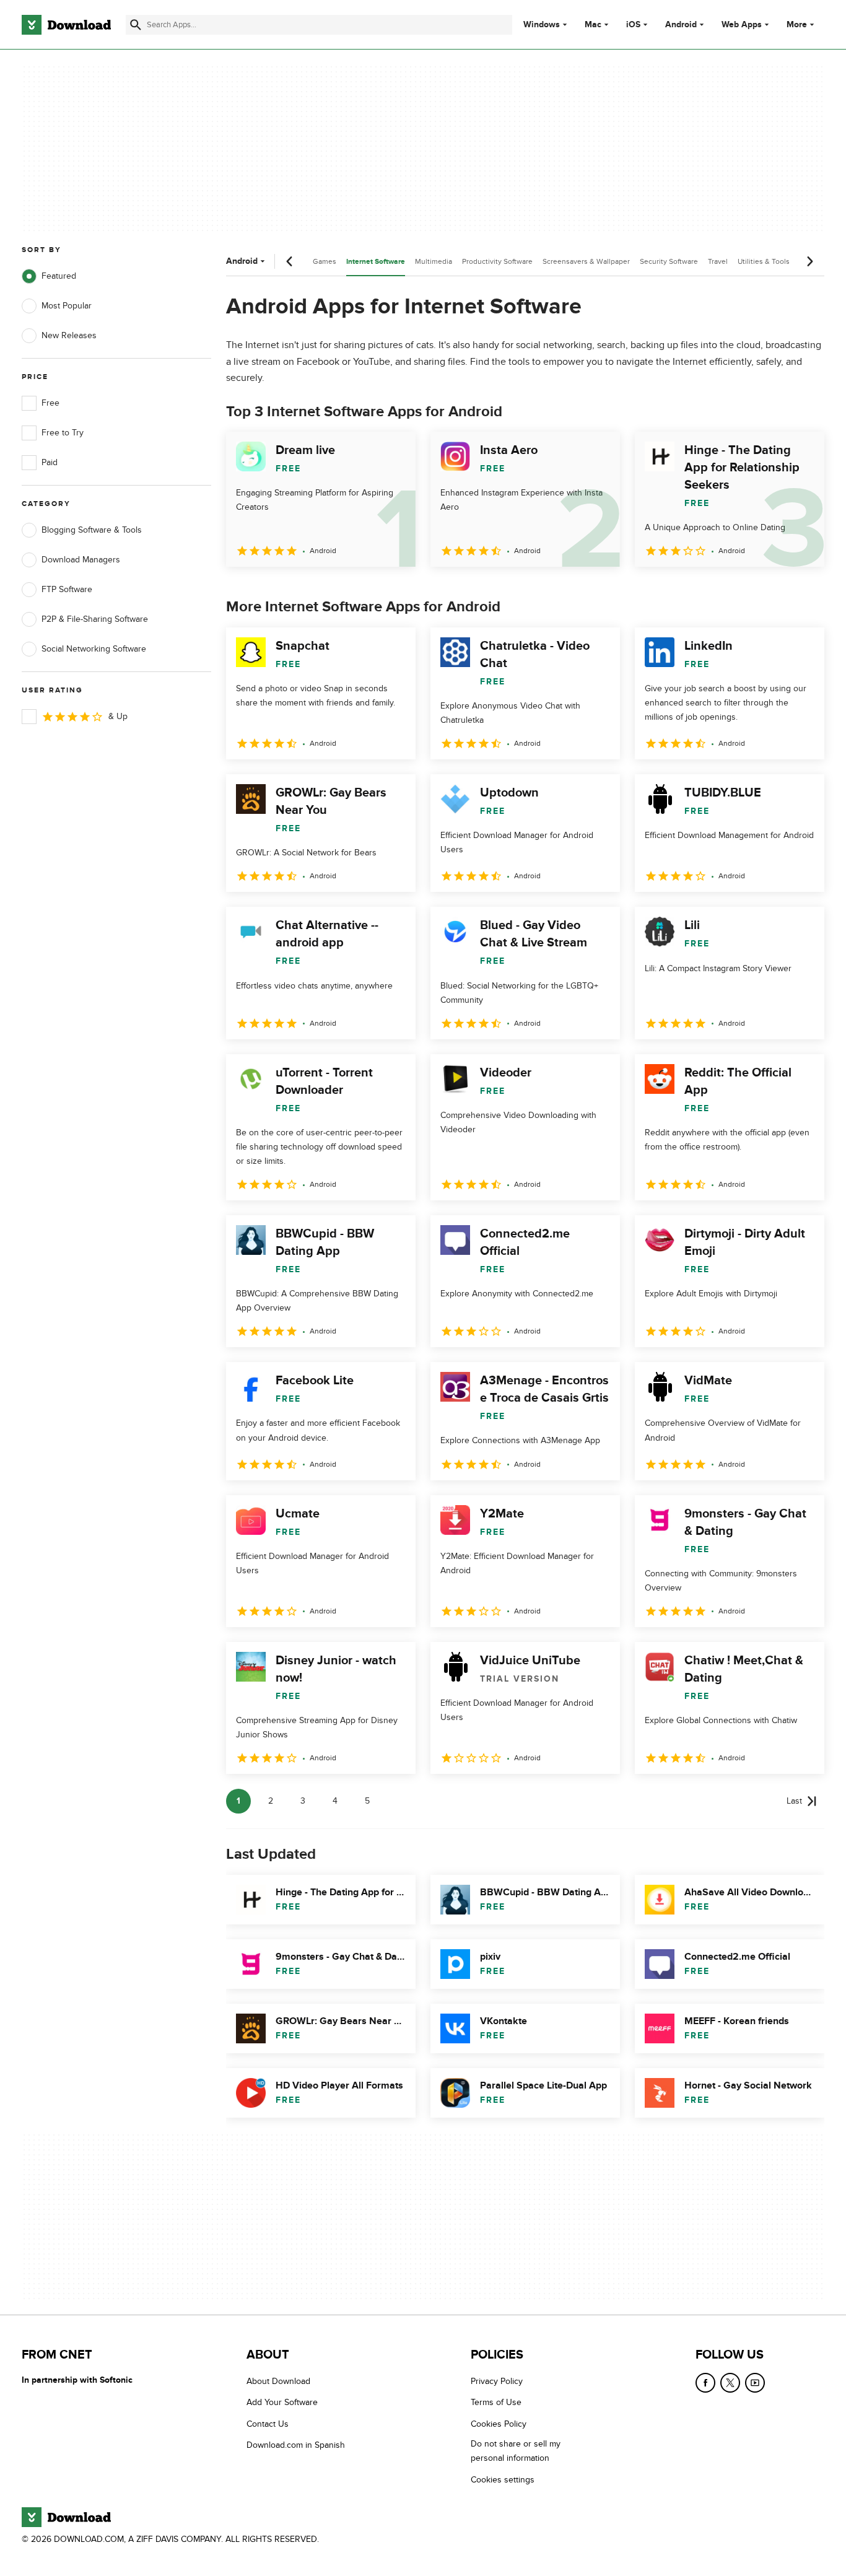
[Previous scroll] (290, 261)
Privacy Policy (497, 2381)
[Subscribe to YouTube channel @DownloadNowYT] (755, 2383)
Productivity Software (497, 261)
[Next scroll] (809, 261)
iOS (633, 25)
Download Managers (81, 560)
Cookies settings (503, 2479)
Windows (542, 25)
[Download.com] (66, 25)
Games (325, 261)
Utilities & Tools (764, 261)
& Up (118, 716)
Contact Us (268, 2423)
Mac (593, 25)
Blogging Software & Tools (92, 530)
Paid (50, 462)
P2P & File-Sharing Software (95, 619)
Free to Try (63, 433)
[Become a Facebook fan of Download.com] (705, 2383)
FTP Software (67, 589)
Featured (59, 276)
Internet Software (376, 262)
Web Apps (742, 25)
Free (50, 403)
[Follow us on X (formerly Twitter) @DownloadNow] (730, 2383)
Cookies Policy (499, 2423)
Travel (718, 261)
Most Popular (67, 306)
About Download (278, 2381)
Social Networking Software (94, 649)
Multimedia (434, 261)
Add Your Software (282, 2402)
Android (681, 25)
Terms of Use (496, 2402)
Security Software (669, 261)
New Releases (69, 335)
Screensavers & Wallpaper (586, 261)
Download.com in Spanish (296, 2445)
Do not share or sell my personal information (516, 2451)
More (797, 24)
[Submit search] (136, 25)
